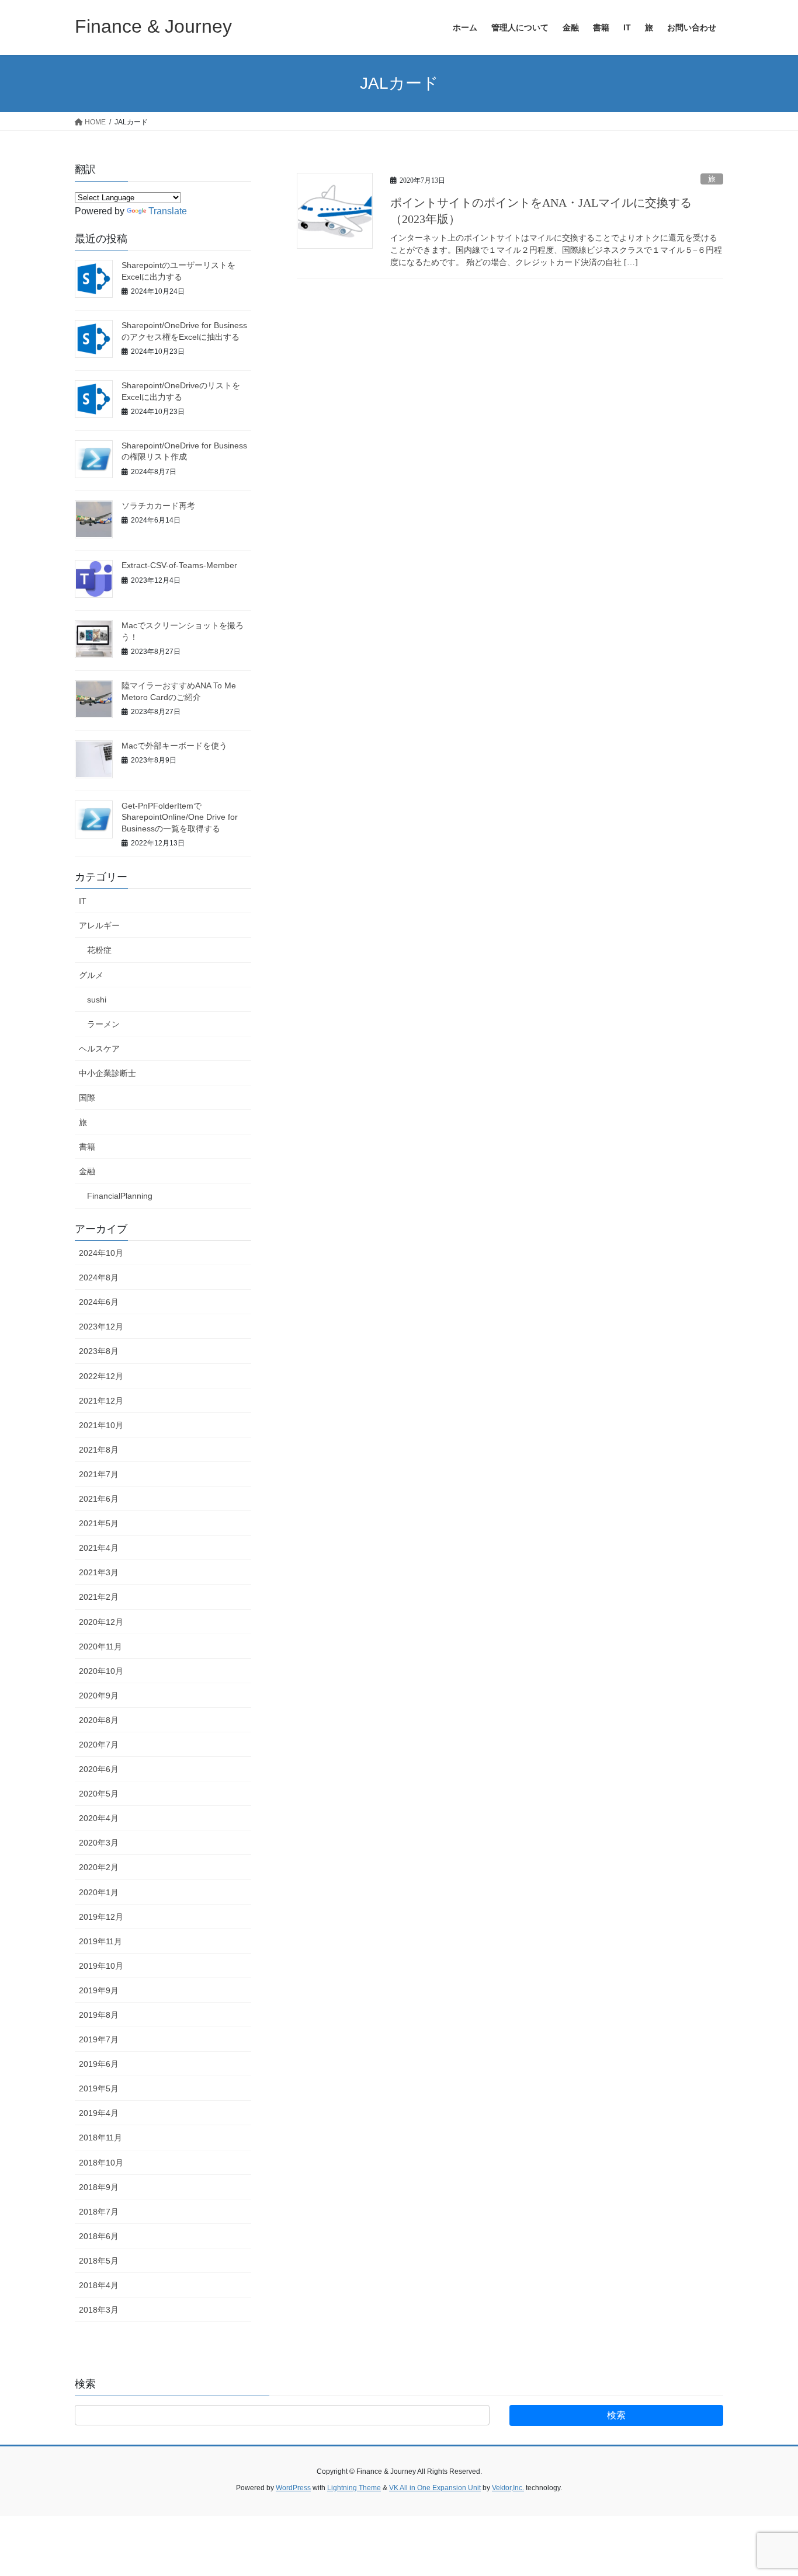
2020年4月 (99, 1818)
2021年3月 (99, 1572)
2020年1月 (99, 1892)
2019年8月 (99, 2015)
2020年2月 (99, 1867)
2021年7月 (99, 1474)
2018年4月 (99, 2285)
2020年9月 (99, 1696)
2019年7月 (99, 2039)
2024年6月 (99, 1302)
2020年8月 (99, 1720)
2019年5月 (99, 2088)
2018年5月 (99, 2261)
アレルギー (99, 925)
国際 (87, 1098)
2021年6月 (99, 1499)
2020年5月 (99, 1794)
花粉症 (99, 950)
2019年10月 (101, 1966)
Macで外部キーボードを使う (174, 746)
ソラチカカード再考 (158, 506)
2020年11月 (100, 1646)
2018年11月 (100, 2138)
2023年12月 (101, 1327)
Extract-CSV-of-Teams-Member (179, 565)
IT (83, 901)
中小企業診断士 (107, 1073)
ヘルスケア (99, 1049)
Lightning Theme (354, 2488)
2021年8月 (99, 1450)
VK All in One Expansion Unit (435, 2488)
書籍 (87, 1147)
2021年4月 (99, 1548)
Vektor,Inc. (508, 2488)
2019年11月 (100, 1941)
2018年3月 (99, 2310)
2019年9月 (99, 1990)
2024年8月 (99, 1277)
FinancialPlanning (120, 1196)
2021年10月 (101, 1425)
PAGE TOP (768, 2489)
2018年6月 (99, 2236)
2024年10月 (101, 1253)
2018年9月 (99, 2187)
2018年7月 (99, 2212)
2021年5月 (99, 1523)
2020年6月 (99, 1769)
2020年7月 (99, 1745)
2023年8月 (99, 1351)
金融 (87, 1171)
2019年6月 (99, 2064)
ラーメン (103, 1024)
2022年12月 (101, 1376)
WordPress (293, 2488)
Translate (168, 211)
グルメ (91, 975)
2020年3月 (99, 1843)
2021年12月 (101, 1401)
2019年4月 (99, 2113)
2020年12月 (101, 1622)
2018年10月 (101, 2163)
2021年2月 (99, 1597)
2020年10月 (101, 1671)
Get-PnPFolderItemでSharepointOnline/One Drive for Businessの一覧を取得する (180, 817)
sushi (97, 1000)
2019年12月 (101, 1917)
